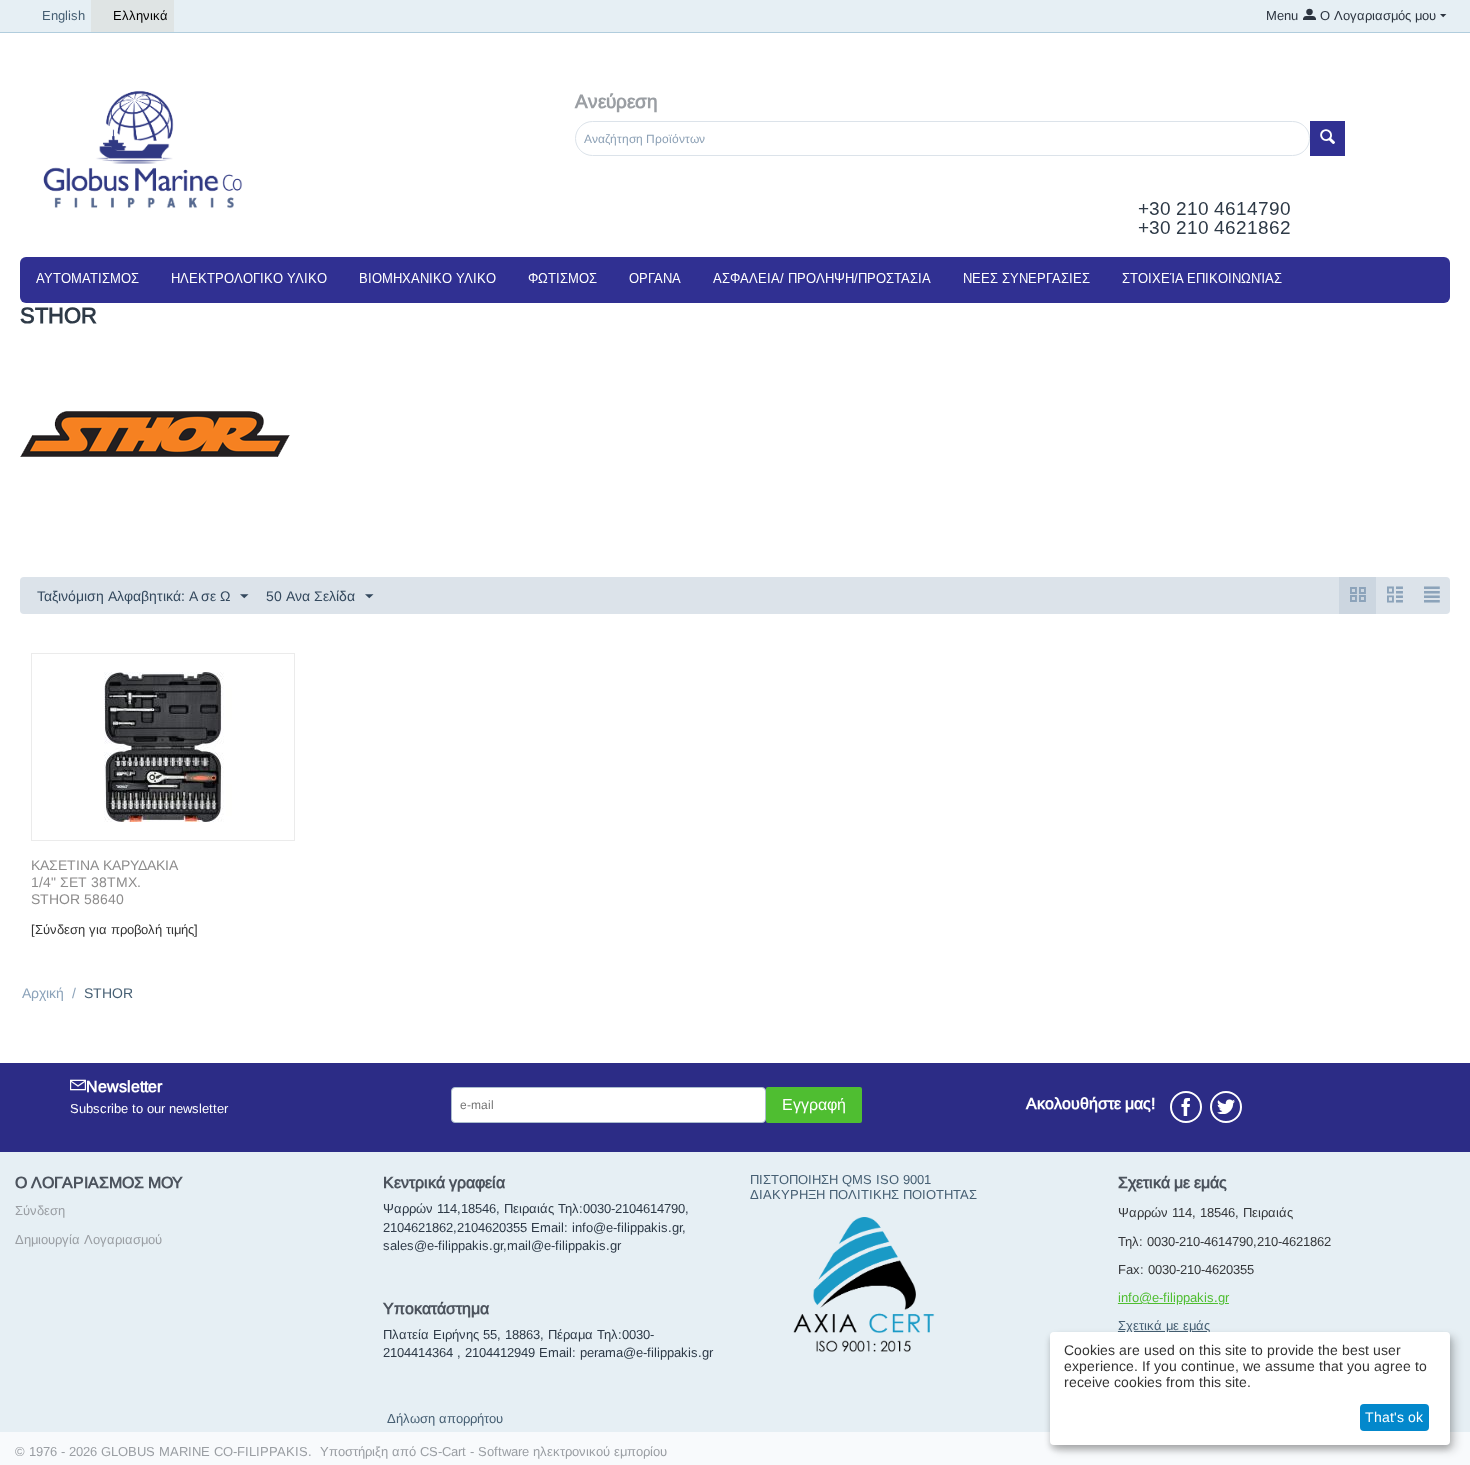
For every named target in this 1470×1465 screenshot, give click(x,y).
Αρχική (43, 993)
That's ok (1394, 1417)
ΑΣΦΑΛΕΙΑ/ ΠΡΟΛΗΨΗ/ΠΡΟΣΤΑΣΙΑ (822, 278)
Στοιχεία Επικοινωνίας (1202, 278)
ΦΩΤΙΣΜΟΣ (562, 278)
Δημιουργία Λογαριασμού (88, 1239)
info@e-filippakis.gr (1173, 1297)
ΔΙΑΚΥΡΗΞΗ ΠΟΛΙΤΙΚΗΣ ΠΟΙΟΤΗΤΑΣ (863, 1194)
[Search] (1327, 138)
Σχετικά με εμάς (1164, 1325)
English (63, 15)
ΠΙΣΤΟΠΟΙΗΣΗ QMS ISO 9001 (840, 1179)
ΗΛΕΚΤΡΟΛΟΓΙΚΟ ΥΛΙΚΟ (249, 278)
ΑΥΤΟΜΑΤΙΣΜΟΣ (87, 278)
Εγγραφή (814, 1104)
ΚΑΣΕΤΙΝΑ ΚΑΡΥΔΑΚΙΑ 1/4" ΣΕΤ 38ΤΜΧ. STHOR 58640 (104, 882)
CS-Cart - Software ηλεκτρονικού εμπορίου (543, 1451)
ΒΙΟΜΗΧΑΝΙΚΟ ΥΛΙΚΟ (427, 278)
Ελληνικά (140, 15)
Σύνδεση (40, 1210)
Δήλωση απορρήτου (445, 1418)
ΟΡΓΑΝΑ (655, 278)
